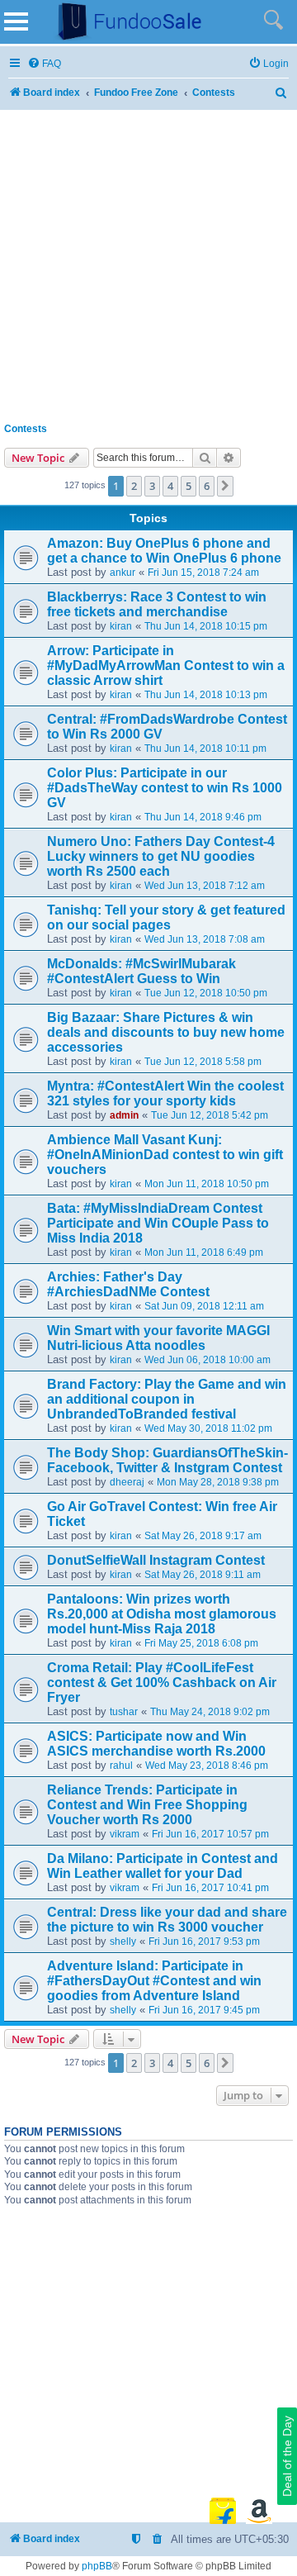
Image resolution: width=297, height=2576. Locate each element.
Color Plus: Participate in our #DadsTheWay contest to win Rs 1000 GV (165, 788)
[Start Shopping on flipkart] (223, 2511)
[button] (225, 486)
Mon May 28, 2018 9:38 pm (218, 1482)
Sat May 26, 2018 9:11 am (203, 1575)
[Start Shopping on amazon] (259, 2511)
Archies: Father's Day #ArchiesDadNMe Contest (128, 1284)
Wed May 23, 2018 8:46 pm (207, 1766)
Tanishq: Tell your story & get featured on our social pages (166, 917)
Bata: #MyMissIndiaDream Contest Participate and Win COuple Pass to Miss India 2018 (158, 1223)
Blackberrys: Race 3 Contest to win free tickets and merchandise (157, 604)
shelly (123, 1942)
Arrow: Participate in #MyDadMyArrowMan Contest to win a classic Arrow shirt (166, 665)
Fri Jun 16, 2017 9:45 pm (204, 2010)
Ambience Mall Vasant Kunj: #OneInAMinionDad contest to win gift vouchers (165, 1155)
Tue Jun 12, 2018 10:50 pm (206, 993)
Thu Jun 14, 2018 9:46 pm (203, 817)
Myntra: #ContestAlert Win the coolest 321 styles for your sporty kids (165, 1093)
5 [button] (189, 486)
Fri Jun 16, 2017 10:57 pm (210, 1834)
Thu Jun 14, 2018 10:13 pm (206, 695)
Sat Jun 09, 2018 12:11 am (204, 1306)
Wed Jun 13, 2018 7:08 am (205, 939)
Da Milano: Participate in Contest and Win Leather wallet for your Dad (163, 1866)
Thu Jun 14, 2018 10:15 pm (206, 626)
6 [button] (207, 486)
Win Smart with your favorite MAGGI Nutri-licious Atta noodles (158, 1338)
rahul (121, 1766)
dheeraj (127, 1482)
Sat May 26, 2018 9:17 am (203, 1536)
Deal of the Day (287, 2456)
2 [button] (134, 486)
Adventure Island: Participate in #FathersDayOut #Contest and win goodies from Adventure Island (154, 1981)
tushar (124, 1712)
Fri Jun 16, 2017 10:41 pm (210, 1888)
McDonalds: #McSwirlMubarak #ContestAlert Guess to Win (141, 971)
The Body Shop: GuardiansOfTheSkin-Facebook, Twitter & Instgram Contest (167, 1460)
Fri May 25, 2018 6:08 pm (201, 1643)
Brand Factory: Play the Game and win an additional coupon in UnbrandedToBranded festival (167, 1399)
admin (124, 1115)
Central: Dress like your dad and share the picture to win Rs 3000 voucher (167, 1920)
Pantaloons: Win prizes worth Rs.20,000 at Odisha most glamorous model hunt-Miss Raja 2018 (162, 1614)
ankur (123, 573)
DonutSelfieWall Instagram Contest (156, 1560)
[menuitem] (44, 64)
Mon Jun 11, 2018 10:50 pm (207, 1184)
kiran (121, 626)
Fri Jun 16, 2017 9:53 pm (204, 1942)
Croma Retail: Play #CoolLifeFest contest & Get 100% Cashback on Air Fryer (162, 1682)
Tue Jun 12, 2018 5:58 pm (203, 1062)
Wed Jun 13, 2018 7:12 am (205, 886)
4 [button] (170, 486)
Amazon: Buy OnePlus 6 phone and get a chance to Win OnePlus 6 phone (164, 551)
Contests (26, 429)
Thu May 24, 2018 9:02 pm (210, 1712)
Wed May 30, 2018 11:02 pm (208, 1428)
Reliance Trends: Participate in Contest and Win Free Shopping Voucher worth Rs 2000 (147, 1805)
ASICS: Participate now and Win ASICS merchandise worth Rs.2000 (156, 1744)
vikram (125, 1834)
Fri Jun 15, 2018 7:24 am (203, 573)
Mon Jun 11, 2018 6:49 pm (204, 1252)
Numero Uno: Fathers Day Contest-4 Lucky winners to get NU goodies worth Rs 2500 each (161, 856)
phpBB (97, 2566)
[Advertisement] (148, 263)
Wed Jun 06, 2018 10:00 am (207, 1360)
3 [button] (152, 486)
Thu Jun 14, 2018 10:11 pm (205, 749)
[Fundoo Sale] (123, 22)
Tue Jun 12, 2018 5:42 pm (210, 1115)
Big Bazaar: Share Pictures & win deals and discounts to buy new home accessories (166, 1032)
